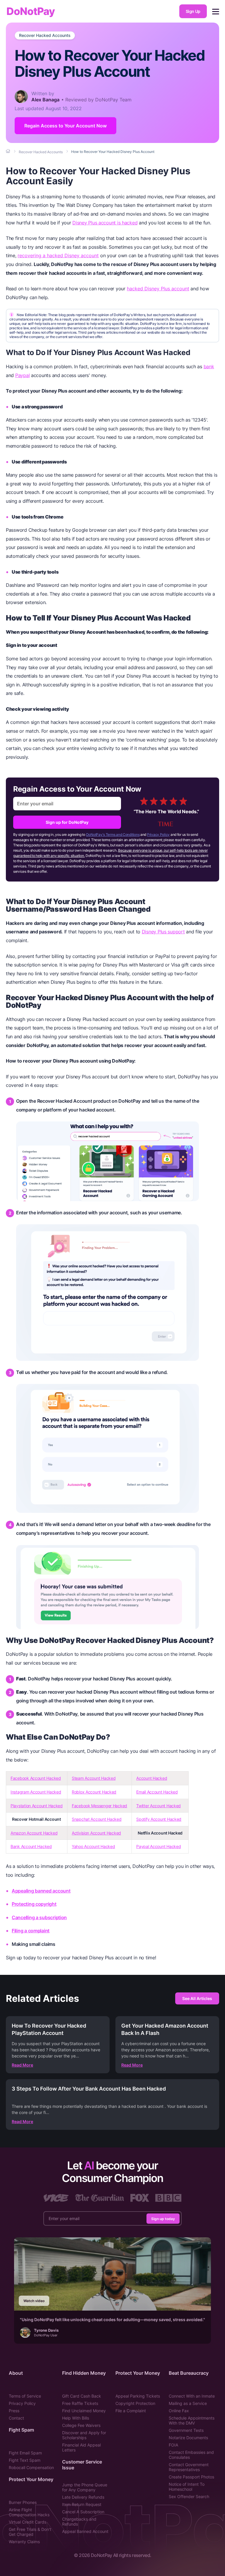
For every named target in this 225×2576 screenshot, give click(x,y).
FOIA (173, 2445)
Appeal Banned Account (85, 2531)
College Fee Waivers (81, 2425)
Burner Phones (23, 2502)
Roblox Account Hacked (94, 1792)
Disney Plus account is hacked (105, 223)
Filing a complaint (31, 1931)
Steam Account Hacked (94, 1778)
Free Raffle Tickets (80, 2403)
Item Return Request (82, 2504)
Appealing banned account (41, 1891)
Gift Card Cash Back (82, 2396)
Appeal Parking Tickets (138, 2396)
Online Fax (179, 2411)
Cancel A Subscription (83, 2512)
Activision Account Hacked (96, 1833)
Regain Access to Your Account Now (65, 126)
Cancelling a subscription (39, 1917)
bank (209, 366)
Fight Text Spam (25, 2460)
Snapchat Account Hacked (97, 1819)
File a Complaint (131, 2411)
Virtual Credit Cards (28, 2522)
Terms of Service (25, 2396)
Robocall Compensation (31, 2467)
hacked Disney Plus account (158, 289)
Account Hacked (152, 1778)
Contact (16, 2418)
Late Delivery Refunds (83, 2497)
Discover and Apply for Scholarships (84, 2435)
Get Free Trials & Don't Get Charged (30, 2532)
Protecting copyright (34, 1904)
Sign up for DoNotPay (67, 822)
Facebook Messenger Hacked (99, 1806)
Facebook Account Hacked (36, 1778)
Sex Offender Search (189, 2496)
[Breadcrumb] (8, 151)
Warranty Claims (24, 2542)
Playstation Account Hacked (37, 1806)
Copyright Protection (135, 2403)
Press (14, 2411)
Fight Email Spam (25, 2453)
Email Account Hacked (157, 1792)
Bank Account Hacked (31, 1846)
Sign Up (193, 11)
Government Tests (186, 2430)
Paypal (22, 375)
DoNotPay (31, 11)
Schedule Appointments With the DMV (192, 2420)
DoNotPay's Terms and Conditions (113, 834)
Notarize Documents (188, 2438)
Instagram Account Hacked (36, 1792)
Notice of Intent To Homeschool (187, 2487)
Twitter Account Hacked (158, 1806)
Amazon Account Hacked (34, 1833)
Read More (22, 2065)
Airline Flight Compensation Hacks (29, 2512)
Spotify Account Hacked (159, 1819)
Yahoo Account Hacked (93, 1846)
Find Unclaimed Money (84, 2411)
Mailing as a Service (188, 2403)
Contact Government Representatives (189, 2467)
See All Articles (197, 1998)
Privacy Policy (158, 834)
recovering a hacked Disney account (58, 255)
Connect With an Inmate (192, 2396)
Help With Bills (76, 2418)
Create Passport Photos (191, 2477)
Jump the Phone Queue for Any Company (85, 2487)
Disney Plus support (163, 932)
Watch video (34, 2301)
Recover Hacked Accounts (45, 35)
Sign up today (163, 2218)
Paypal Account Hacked (158, 1846)
